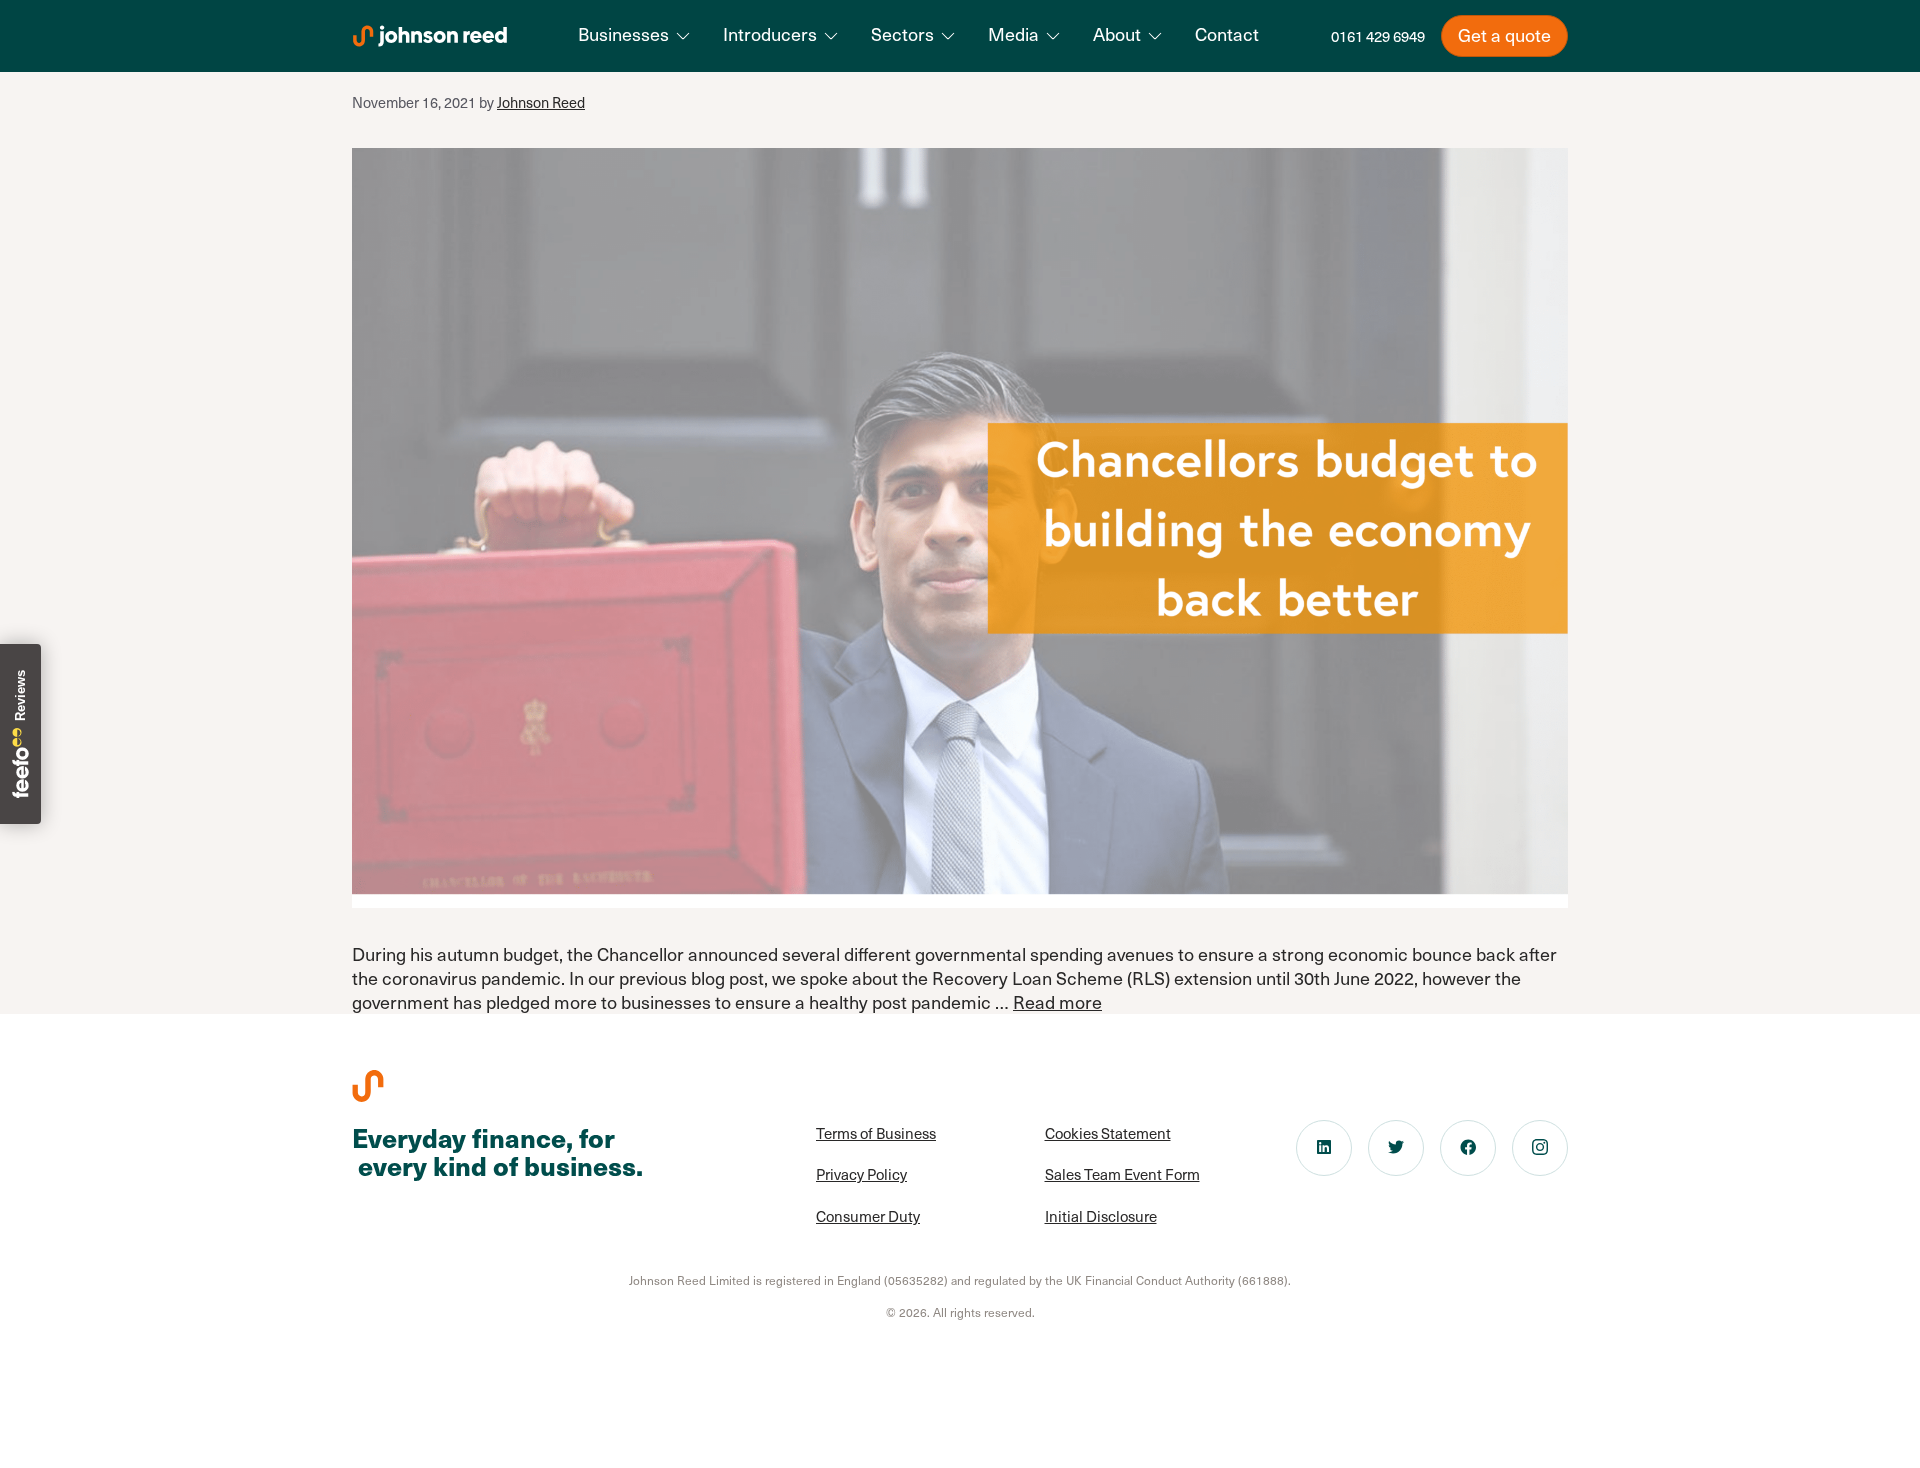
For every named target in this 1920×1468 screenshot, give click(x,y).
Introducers (770, 34)
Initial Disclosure (1101, 1216)
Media (1013, 34)
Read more (1057, 1001)
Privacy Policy (861, 1174)
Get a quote (1504, 34)
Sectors (902, 34)
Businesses (623, 34)
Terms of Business (876, 1133)
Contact (1227, 34)
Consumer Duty (868, 1216)
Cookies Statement (1108, 1133)
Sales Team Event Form (1122, 1174)
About (1117, 34)
